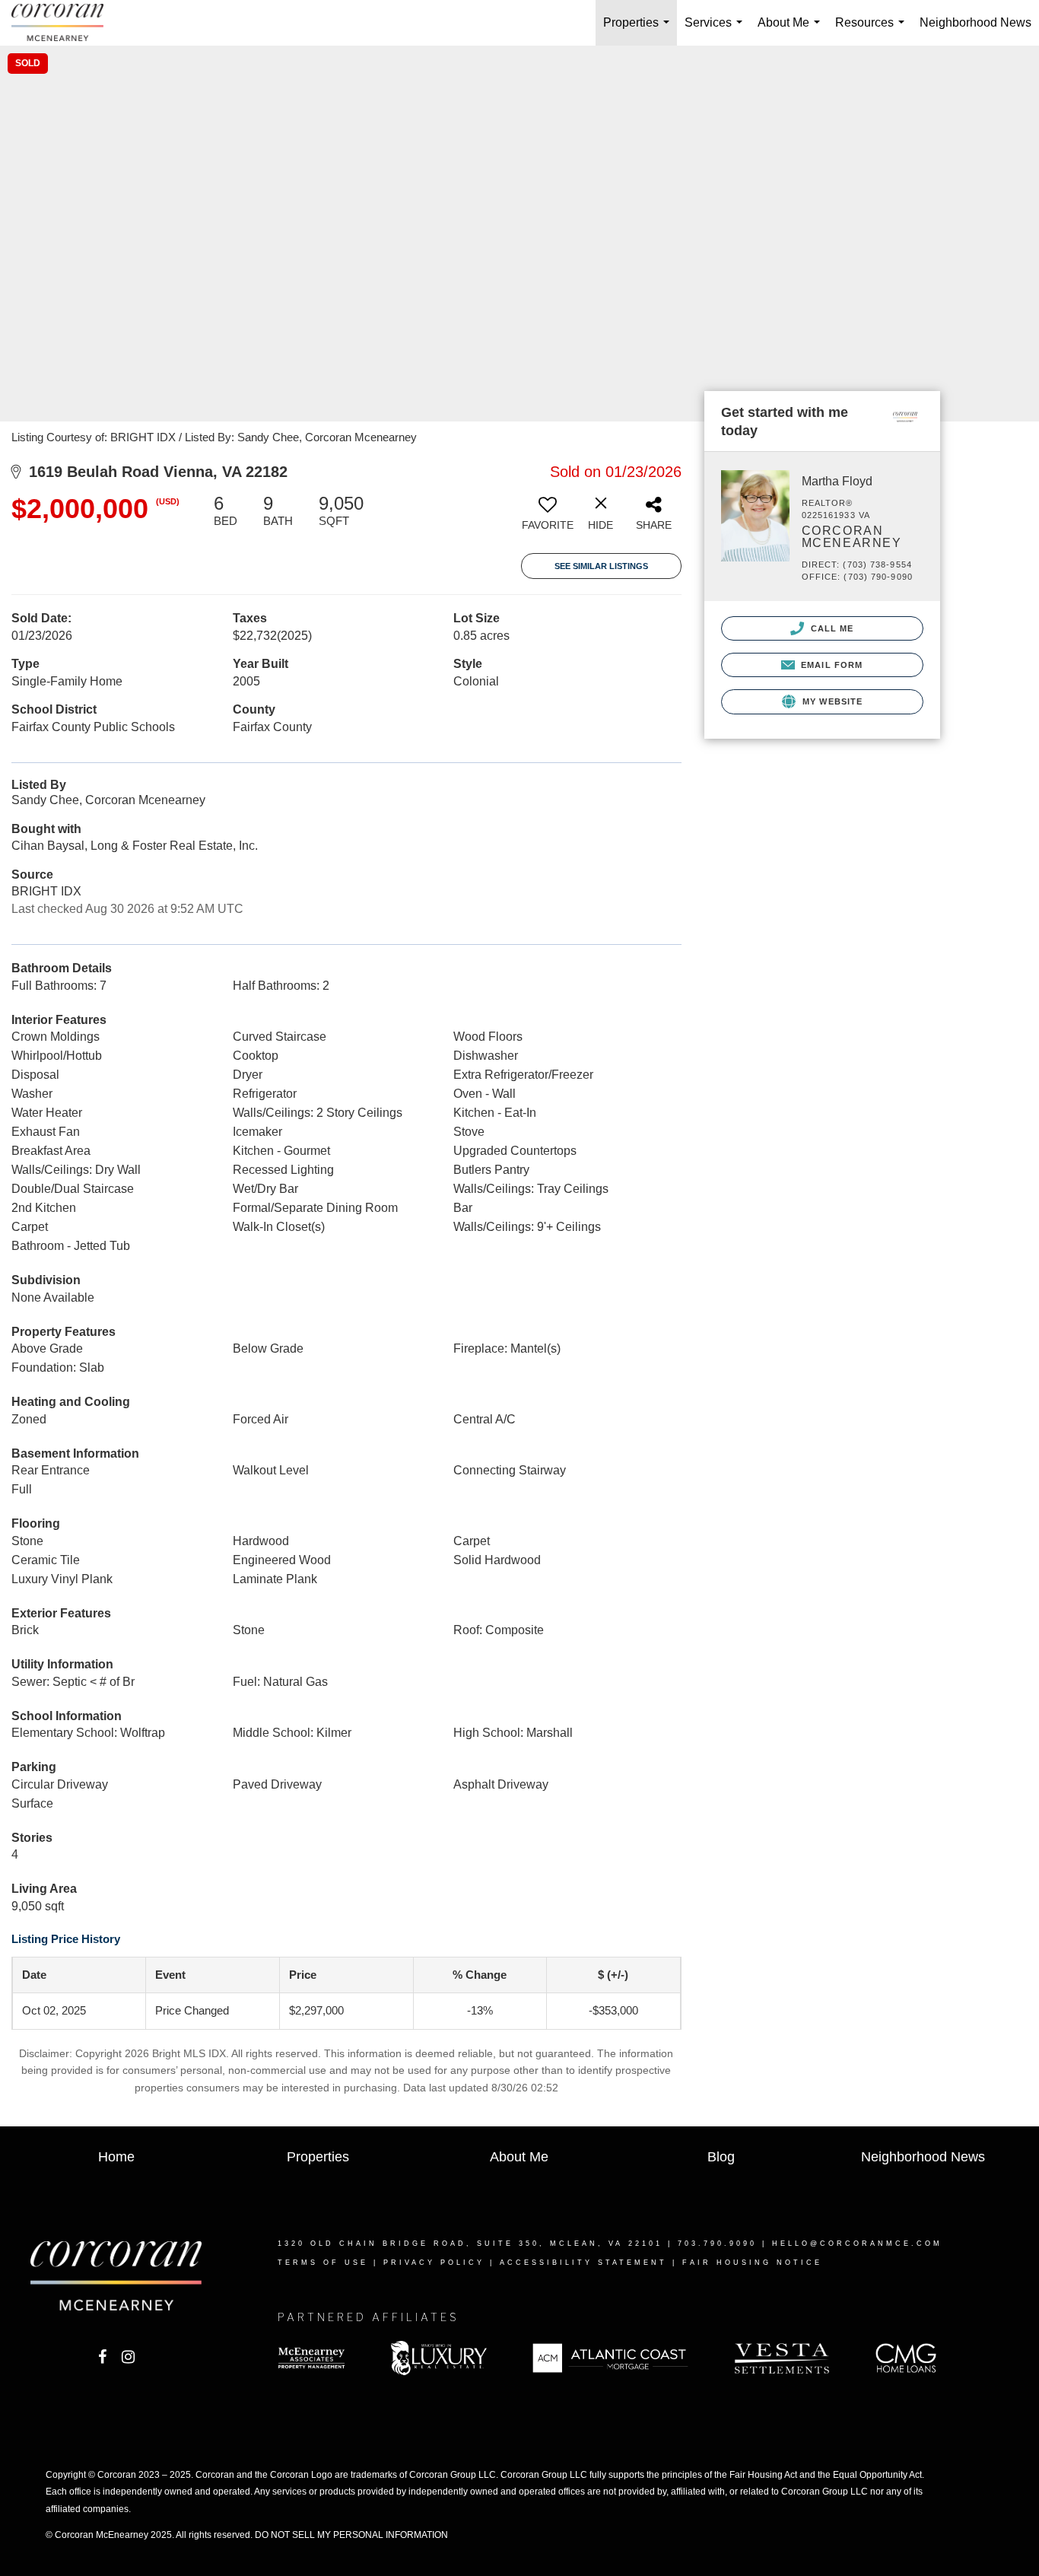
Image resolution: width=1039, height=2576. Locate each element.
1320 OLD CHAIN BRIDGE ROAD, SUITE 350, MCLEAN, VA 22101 (470, 2244)
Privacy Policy (434, 2263)
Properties (639, 31)
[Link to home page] (65, 23)
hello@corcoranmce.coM (857, 2244)
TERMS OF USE (323, 2263)
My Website (831, 701)
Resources (873, 31)
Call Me (831, 628)
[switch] (548, 518)
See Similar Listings (601, 566)
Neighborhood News (975, 22)
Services (716, 31)
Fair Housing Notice (752, 2263)
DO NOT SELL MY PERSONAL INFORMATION (351, 2535)
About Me (792, 31)
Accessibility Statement (583, 2263)
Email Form (830, 665)
